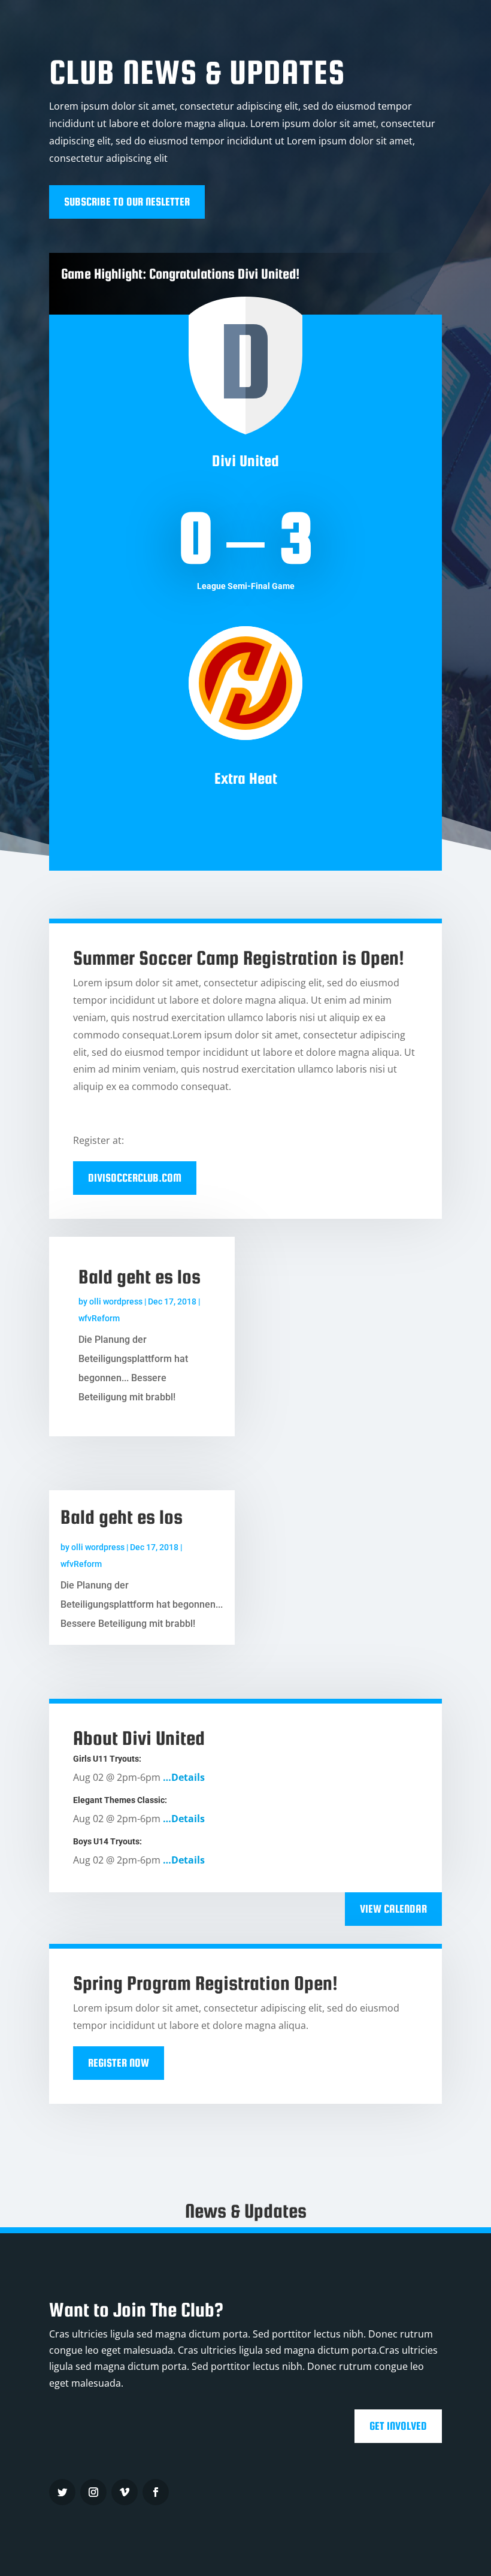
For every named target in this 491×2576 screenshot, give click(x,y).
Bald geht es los (140, 1277)
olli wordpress (116, 1301)
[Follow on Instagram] (93, 2492)
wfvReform (99, 1318)
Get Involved (398, 2426)
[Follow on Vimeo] (125, 2492)
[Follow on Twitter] (62, 2492)
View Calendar (393, 1909)
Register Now (119, 2063)
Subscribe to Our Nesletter (127, 202)
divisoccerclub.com (135, 1178)
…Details (184, 1777)
